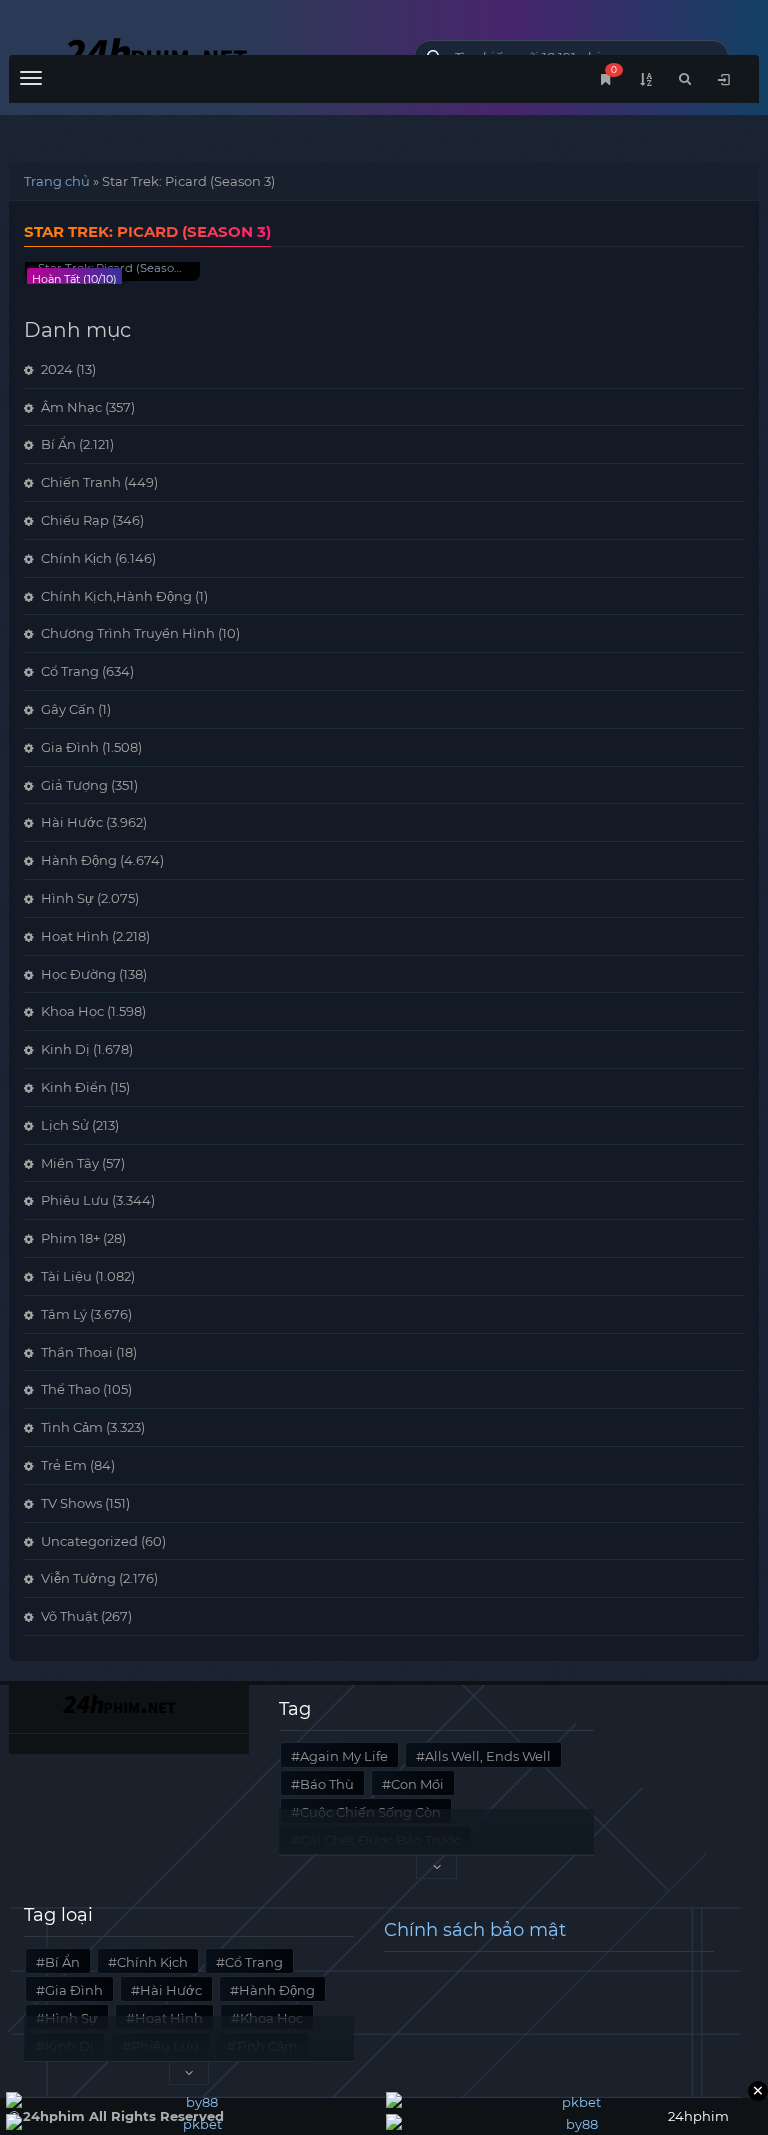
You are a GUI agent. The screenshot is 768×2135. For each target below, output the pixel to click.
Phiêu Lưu (75, 1200)
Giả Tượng (74, 785)
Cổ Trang (70, 671)
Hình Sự (67, 898)
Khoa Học (72, 1011)
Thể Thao (70, 1389)
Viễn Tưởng (78, 1578)
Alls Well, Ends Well (488, 1756)
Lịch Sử (65, 1125)
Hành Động (79, 860)
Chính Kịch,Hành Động (116, 596)
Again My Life (344, 1756)
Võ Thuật (69, 1616)
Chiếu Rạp (75, 520)
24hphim (196, 52)
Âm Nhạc (71, 407)
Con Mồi (417, 1784)
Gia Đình (70, 747)
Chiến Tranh (81, 482)
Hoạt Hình (75, 936)
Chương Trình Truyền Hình (128, 633)
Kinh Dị (65, 1049)
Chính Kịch (76, 558)
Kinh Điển (74, 1087)
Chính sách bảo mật (475, 1930)
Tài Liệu (66, 1276)
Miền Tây (70, 1163)
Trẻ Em (64, 1465)
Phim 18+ (70, 1238)
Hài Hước (72, 822)
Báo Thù (327, 1784)
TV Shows (71, 1503)
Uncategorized (89, 1541)
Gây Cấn (68, 709)
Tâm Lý (64, 1314)
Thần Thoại (77, 1352)
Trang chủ (57, 181)
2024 (57, 369)
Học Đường (78, 974)
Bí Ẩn (58, 444)
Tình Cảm (72, 1427)
